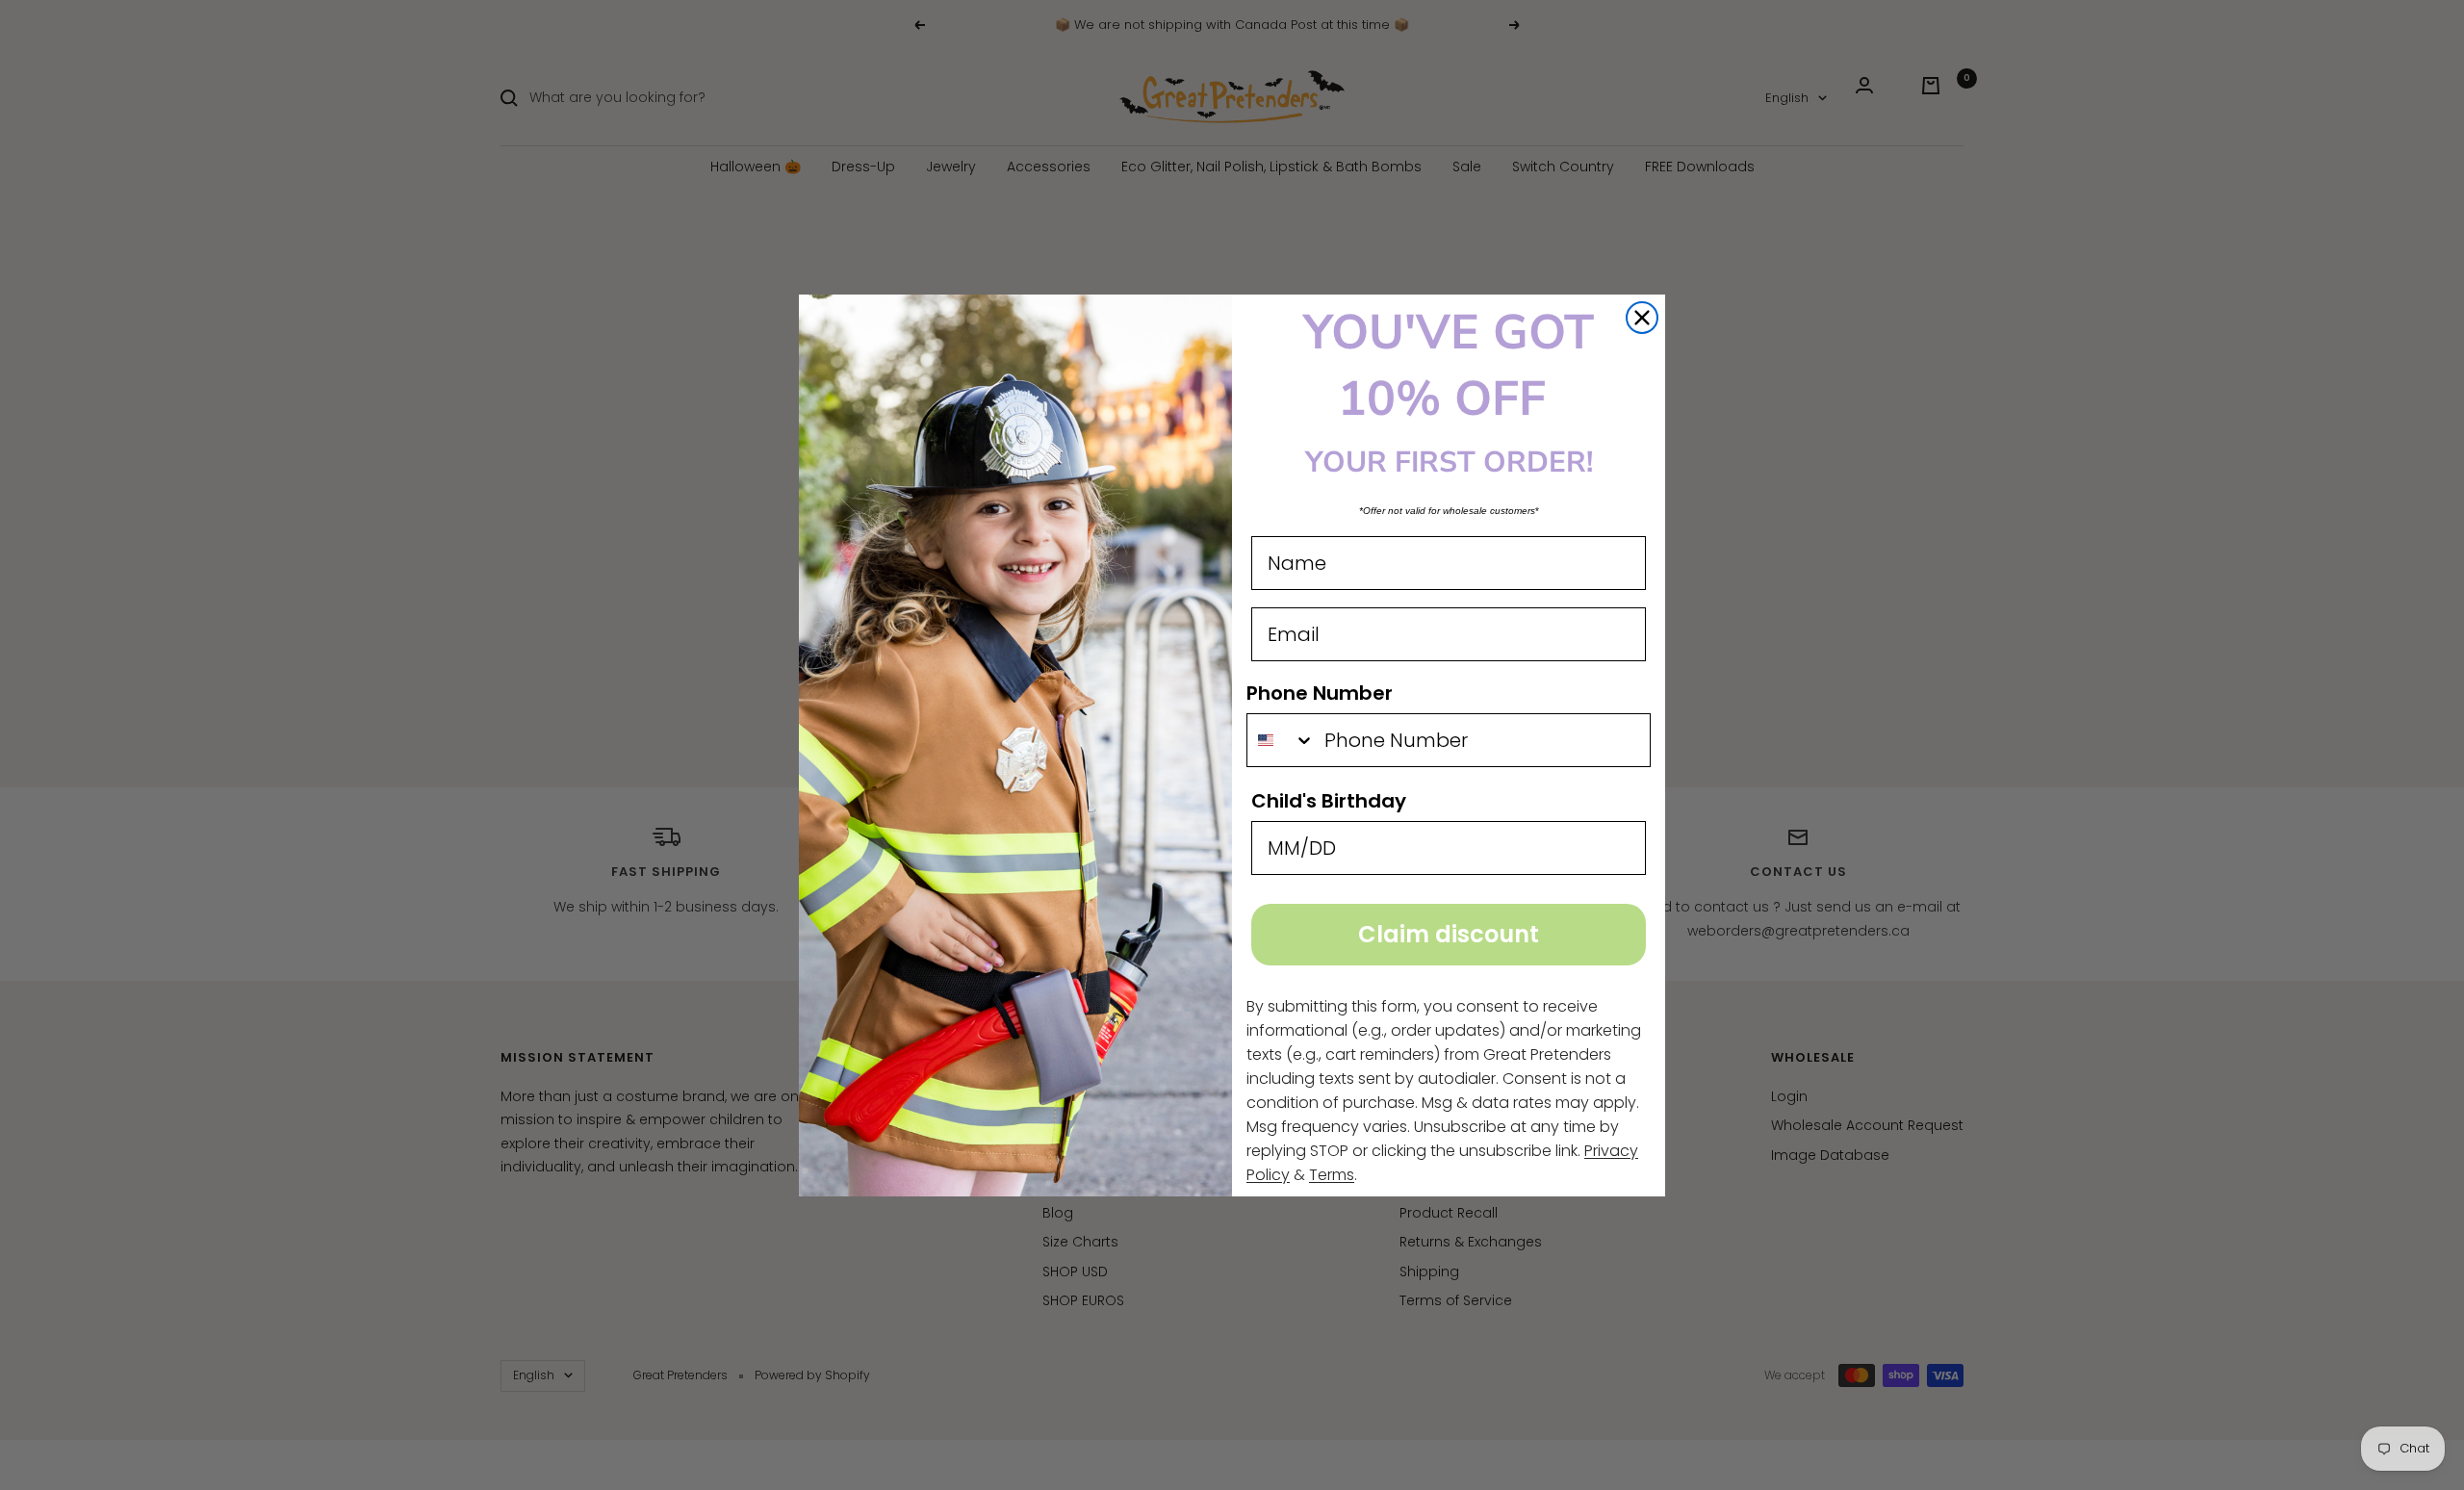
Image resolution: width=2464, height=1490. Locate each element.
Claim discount (1449, 934)
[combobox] (1281, 740)
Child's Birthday (1329, 801)
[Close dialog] (1642, 318)
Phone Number (1320, 693)
